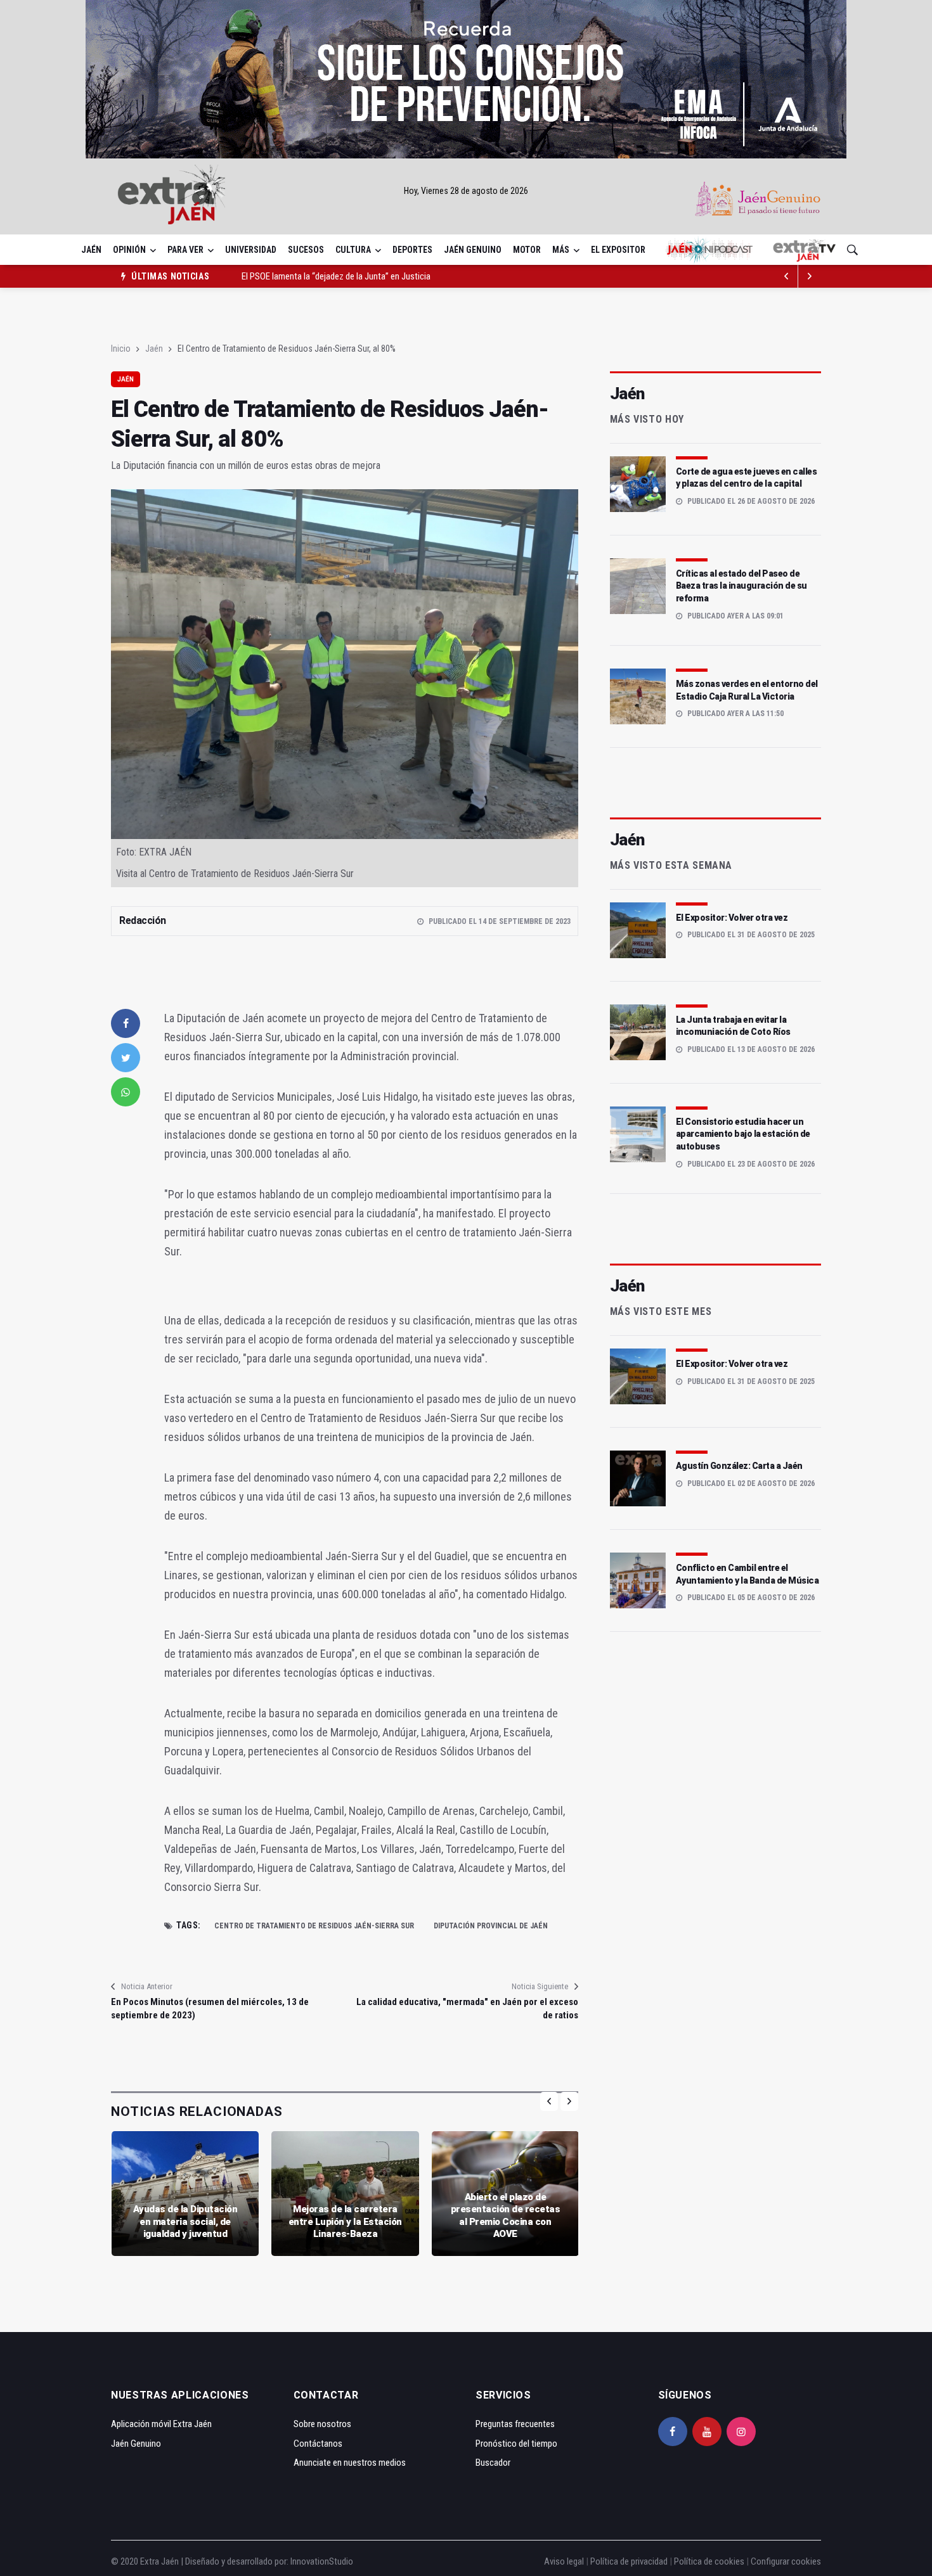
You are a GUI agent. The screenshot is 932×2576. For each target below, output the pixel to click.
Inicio (121, 349)
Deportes (412, 250)
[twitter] (126, 1058)
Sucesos (306, 250)
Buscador (493, 2463)
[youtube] (707, 2432)
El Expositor (618, 250)
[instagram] (741, 2432)
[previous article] (810, 276)
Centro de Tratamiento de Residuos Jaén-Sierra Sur (314, 1926)
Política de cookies (709, 2561)
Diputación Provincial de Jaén (491, 1926)
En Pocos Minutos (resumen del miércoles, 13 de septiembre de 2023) (210, 2009)
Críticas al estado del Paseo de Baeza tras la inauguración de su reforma (741, 586)
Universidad (251, 250)
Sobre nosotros (322, 2424)
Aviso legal (564, 2561)
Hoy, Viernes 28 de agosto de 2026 (466, 191)
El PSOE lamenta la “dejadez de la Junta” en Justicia (336, 276)
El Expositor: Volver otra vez (732, 918)
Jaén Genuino (473, 250)
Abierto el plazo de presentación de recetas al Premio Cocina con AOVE (506, 2216)
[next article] (787, 276)
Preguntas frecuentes (515, 2424)
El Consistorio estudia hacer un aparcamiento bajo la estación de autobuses (743, 1134)
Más (561, 250)
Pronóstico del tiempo (516, 2444)
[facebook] (126, 1023)
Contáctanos (318, 2444)
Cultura (353, 250)
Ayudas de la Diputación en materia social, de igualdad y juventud (185, 2221)
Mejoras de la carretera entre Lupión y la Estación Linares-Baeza (345, 2221)
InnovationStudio (322, 2561)
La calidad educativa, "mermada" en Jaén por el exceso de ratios (467, 2009)
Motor (527, 250)
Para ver (185, 250)
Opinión (129, 250)
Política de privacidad (629, 2561)
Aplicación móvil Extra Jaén (161, 2424)
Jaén (91, 250)
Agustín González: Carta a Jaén (739, 1466)
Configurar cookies (786, 2561)
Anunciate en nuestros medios (350, 2463)
